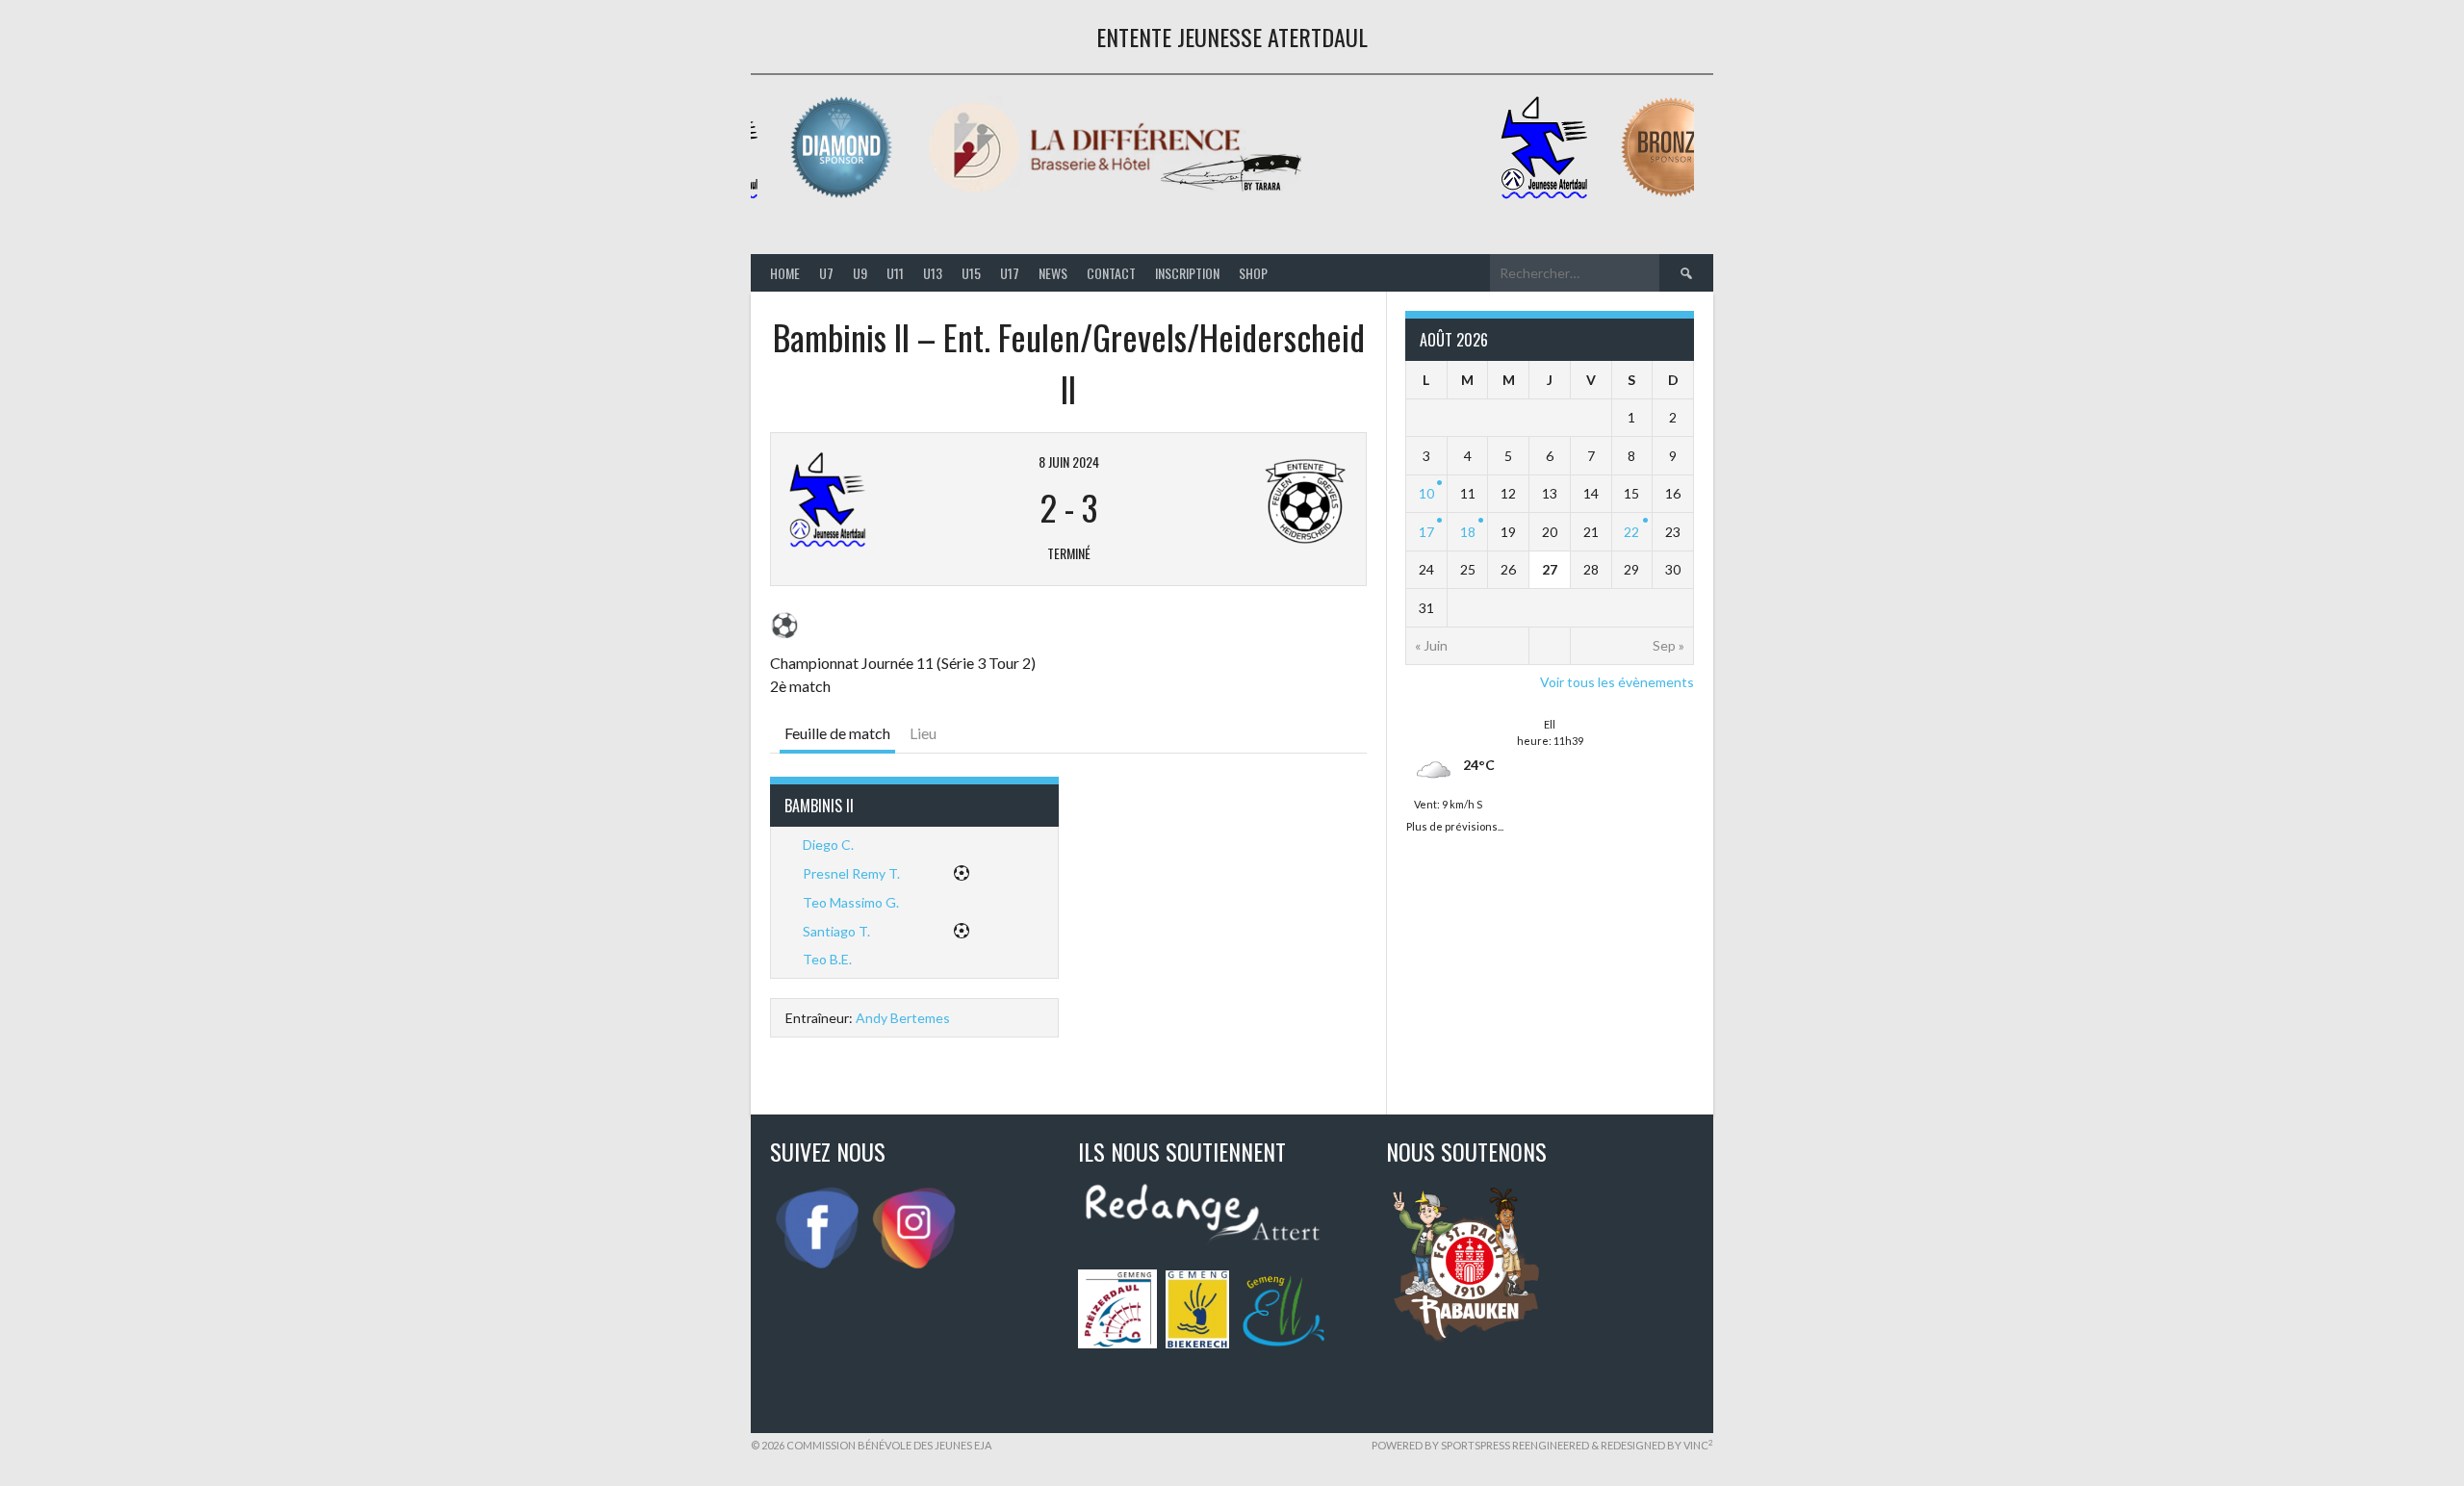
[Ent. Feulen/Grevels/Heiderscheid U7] (1252, 500)
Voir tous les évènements (1617, 682)
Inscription (1187, 273)
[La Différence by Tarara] (1113, 195)
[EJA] (1542, 195)
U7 (826, 273)
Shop (1253, 273)
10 (1426, 493)
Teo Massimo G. (851, 902)
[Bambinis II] (885, 500)
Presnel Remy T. (851, 873)
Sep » (1668, 645)
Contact (1111, 273)
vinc (1698, 1445)
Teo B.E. (827, 959)
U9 (860, 273)
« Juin (1431, 645)
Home (785, 273)
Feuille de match (837, 733)
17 (1426, 532)
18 (1468, 532)
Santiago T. (836, 931)
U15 (971, 273)
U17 (1010, 273)
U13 (933, 273)
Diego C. (828, 845)
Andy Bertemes (903, 1018)
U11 (895, 273)
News (1053, 273)
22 (1631, 532)
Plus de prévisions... (1455, 824)
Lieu (923, 733)
